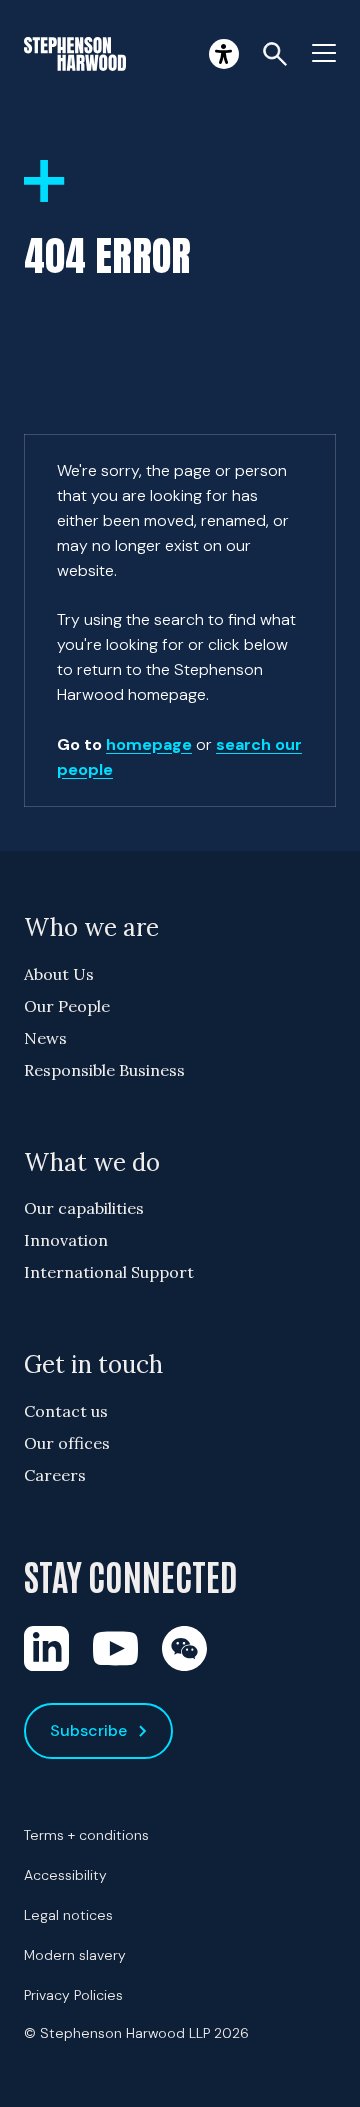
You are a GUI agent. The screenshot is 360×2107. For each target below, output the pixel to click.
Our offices (67, 1443)
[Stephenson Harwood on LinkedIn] (46, 1648)
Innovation (66, 1240)
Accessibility (65, 1875)
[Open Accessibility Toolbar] (224, 54)
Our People (67, 1006)
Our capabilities (84, 1208)
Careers (55, 1475)
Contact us (66, 1411)
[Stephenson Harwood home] (75, 54)
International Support (109, 1272)
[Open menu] (324, 54)
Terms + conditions (86, 1835)
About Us (59, 974)
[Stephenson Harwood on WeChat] (184, 1648)
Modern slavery (75, 1955)
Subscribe (88, 1730)
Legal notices (68, 1915)
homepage (149, 744)
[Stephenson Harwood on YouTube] (115, 1648)
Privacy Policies (73, 1995)
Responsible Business (104, 1070)
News (45, 1038)
